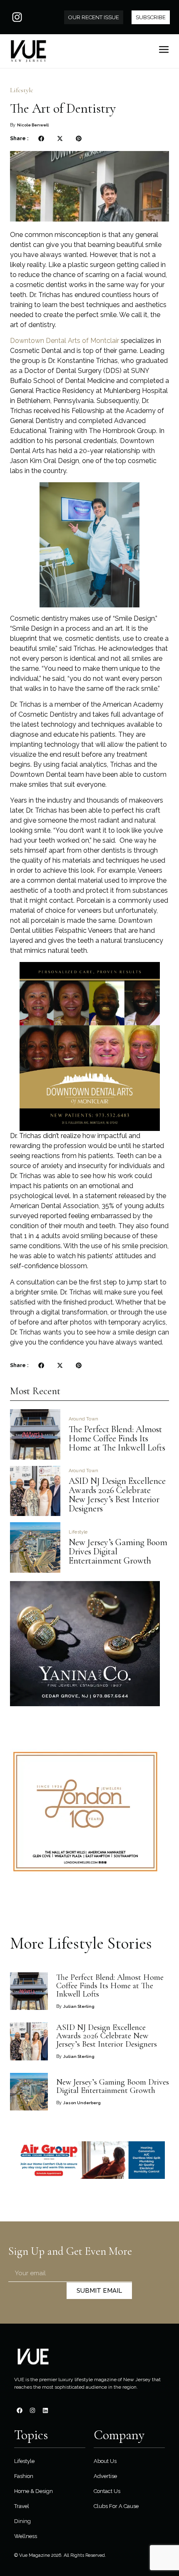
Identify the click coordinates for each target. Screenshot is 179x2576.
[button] (41, 139)
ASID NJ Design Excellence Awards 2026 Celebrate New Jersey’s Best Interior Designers (117, 1495)
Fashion (24, 2476)
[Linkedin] (45, 2410)
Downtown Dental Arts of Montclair (65, 341)
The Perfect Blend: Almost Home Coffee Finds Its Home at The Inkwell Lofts (117, 1438)
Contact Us (107, 2491)
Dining (22, 2521)
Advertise (105, 2476)
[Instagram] (17, 17)
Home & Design (34, 2491)
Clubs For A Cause (116, 2506)
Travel (22, 2506)
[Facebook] (20, 2410)
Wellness (26, 2536)
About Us (105, 2461)
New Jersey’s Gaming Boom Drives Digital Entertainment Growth (113, 2086)
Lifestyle (22, 90)
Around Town (83, 1419)
